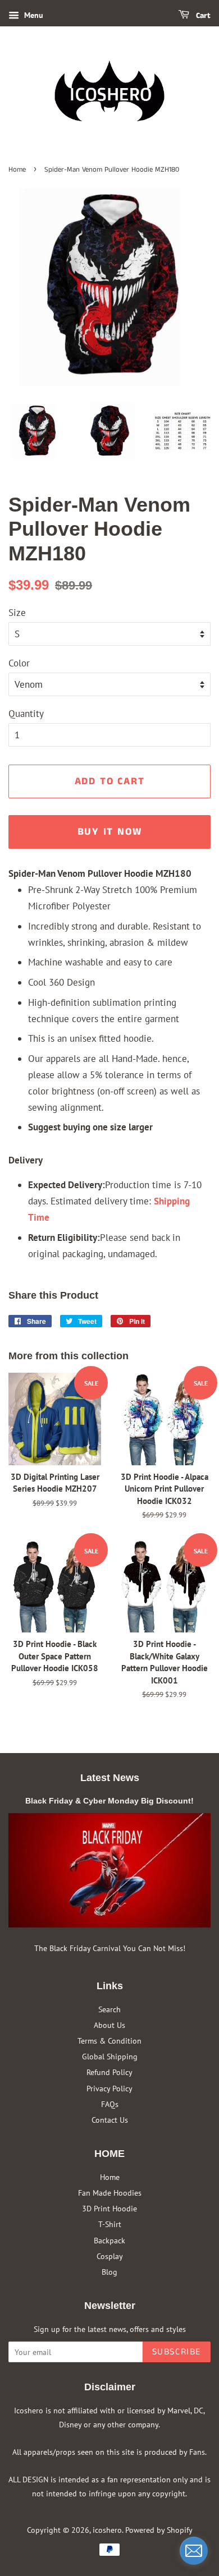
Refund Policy (109, 2072)
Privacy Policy (109, 2088)
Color (19, 663)
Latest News (110, 1778)
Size (17, 613)
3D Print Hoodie (109, 2208)
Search (109, 2009)
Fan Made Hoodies (110, 2193)
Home (17, 169)
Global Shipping (110, 2056)
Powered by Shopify (159, 2530)
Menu (33, 15)
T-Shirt (110, 2224)
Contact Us (110, 2120)
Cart (202, 16)
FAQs (110, 2104)
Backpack (109, 2240)
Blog (109, 2272)
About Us (109, 2025)
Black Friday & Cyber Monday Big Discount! (109, 1801)
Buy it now (110, 832)
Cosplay (110, 2256)
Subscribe (177, 2352)
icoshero (107, 2530)
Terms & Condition (109, 2041)
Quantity (26, 714)
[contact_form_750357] (194, 2551)
